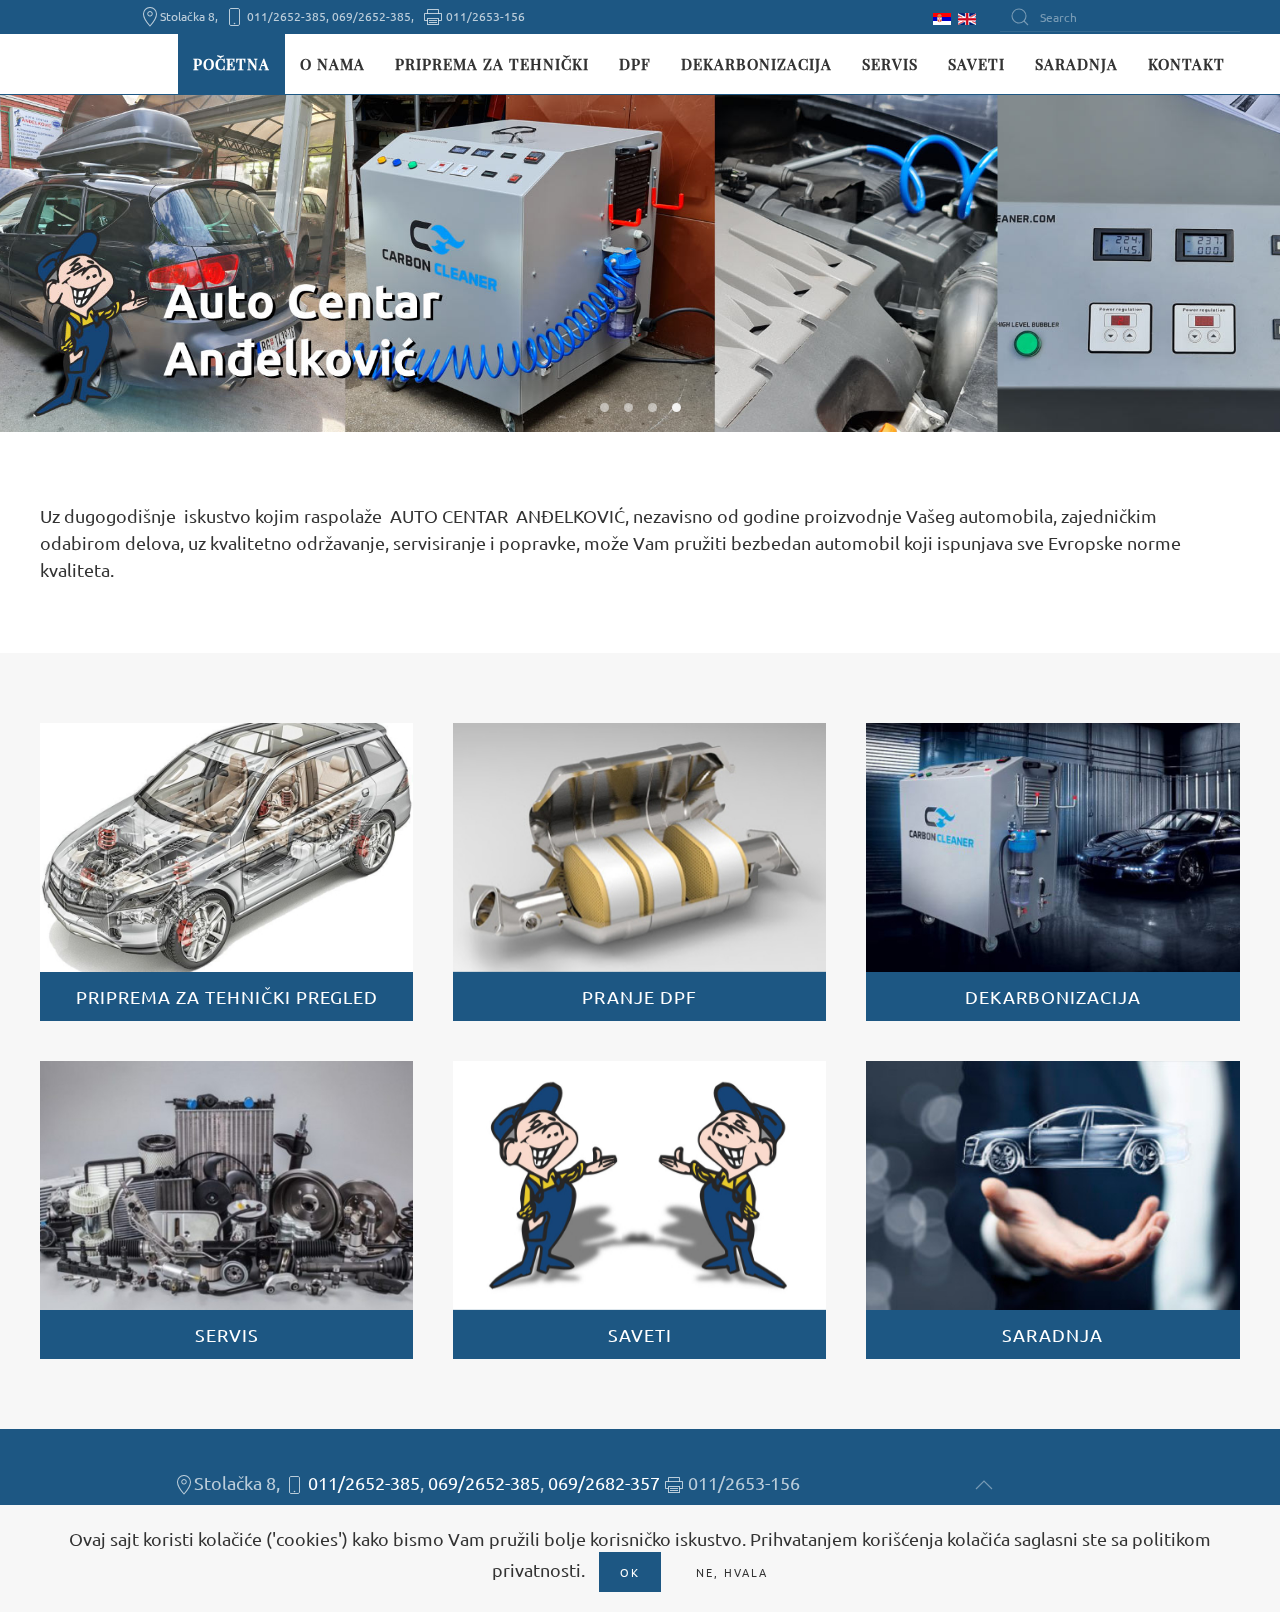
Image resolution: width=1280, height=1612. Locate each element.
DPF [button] (635, 64)
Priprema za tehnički (492, 64)
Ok (630, 1572)
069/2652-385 (484, 1482)
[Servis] (226, 1210)
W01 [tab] (604, 407)
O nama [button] (332, 64)
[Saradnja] (1052, 1210)
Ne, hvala (732, 1572)
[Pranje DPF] (639, 872)
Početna (231, 64)
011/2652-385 (364, 1482)
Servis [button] (890, 64)
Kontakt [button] (1186, 64)
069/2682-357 (604, 1482)
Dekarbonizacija (756, 64)
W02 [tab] (628, 407)
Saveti (976, 64)
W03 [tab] (652, 407)
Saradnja (1076, 64)
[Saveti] (639, 1210)
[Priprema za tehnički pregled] (226, 872)
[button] (984, 1485)
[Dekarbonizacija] (1052, 872)
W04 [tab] (676, 407)
